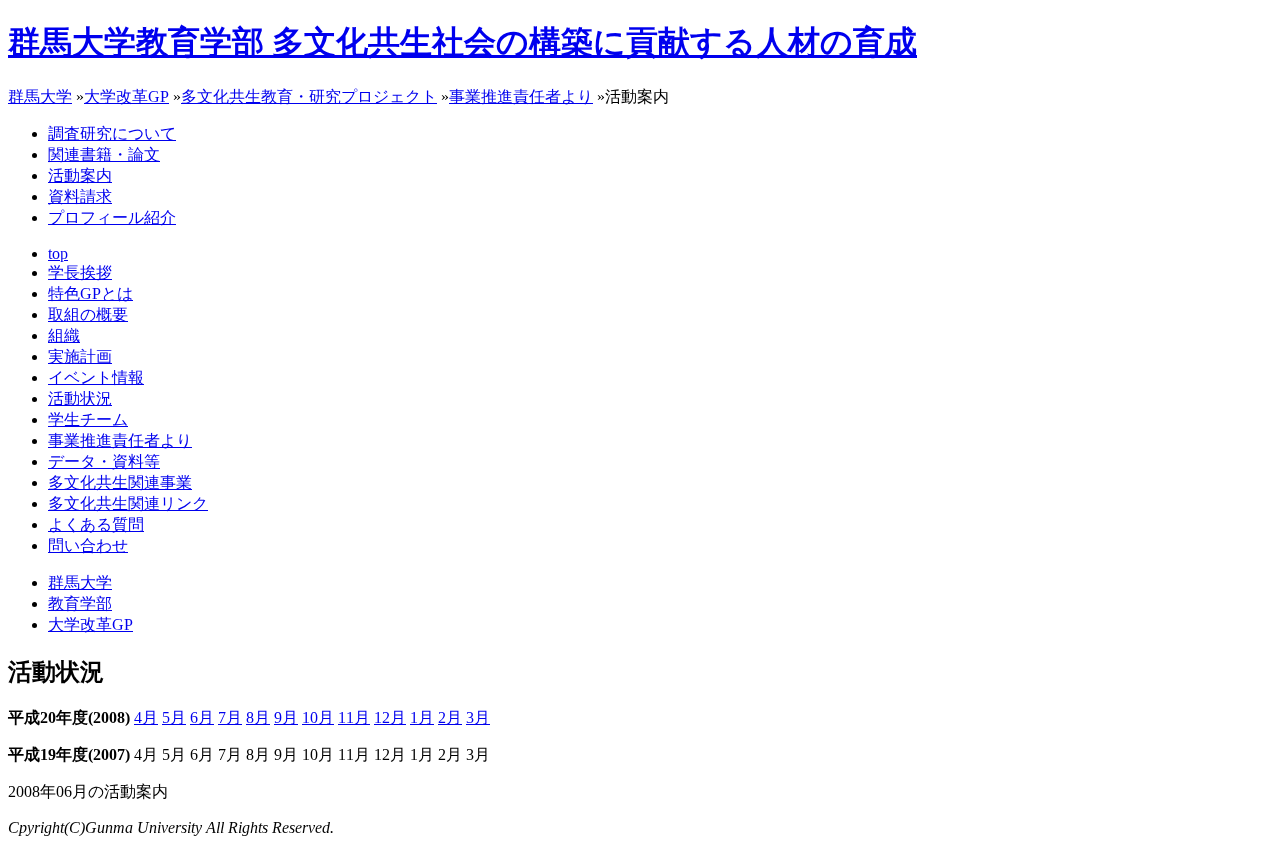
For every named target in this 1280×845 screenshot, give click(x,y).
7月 (230, 717)
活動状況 (80, 398)
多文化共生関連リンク (128, 503)
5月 (174, 717)
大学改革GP (126, 96)
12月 (390, 717)
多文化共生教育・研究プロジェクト (309, 96)
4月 (146, 717)
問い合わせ (88, 545)
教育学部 (80, 603)
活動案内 (80, 175)
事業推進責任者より (521, 96)
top (58, 253)
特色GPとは (90, 293)
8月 (258, 717)
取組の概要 (88, 314)
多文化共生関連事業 (120, 482)
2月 (450, 717)
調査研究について (112, 133)
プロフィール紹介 (112, 217)
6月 (202, 717)
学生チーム (88, 419)
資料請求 (80, 196)
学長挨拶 (80, 272)
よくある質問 (96, 524)
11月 (354, 717)
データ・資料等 (104, 461)
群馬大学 (40, 96)
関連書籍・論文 (104, 154)
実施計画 (80, 356)
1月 (422, 717)
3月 (478, 717)
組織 (64, 335)
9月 (286, 717)
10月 (318, 717)
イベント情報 (96, 377)
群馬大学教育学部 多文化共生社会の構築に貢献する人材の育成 (462, 42)
